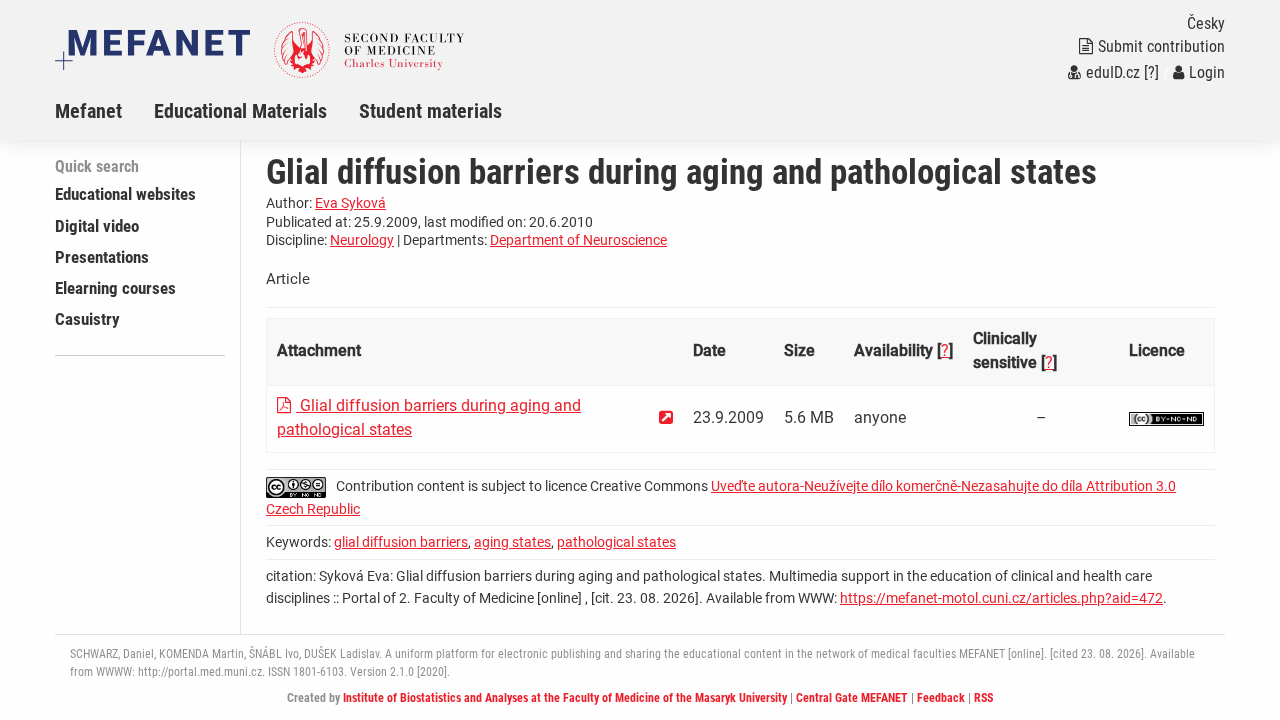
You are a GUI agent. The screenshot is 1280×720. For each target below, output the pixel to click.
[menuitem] (104, 111)
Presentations (102, 257)
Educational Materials (240, 111)
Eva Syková (350, 203)
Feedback (941, 698)
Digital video (97, 226)
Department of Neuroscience (578, 240)
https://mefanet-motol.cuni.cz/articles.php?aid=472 (1001, 598)
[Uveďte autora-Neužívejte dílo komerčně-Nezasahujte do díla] (1166, 417)
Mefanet (88, 111)
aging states (512, 542)
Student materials (430, 111)
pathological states (616, 542)
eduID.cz (1113, 72)
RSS (983, 698)
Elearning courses (115, 288)
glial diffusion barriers (401, 542)
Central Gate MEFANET (852, 698)
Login (1207, 72)
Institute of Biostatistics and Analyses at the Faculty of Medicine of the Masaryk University (565, 698)
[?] (1151, 72)
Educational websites (125, 194)
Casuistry (87, 319)
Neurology (362, 240)
